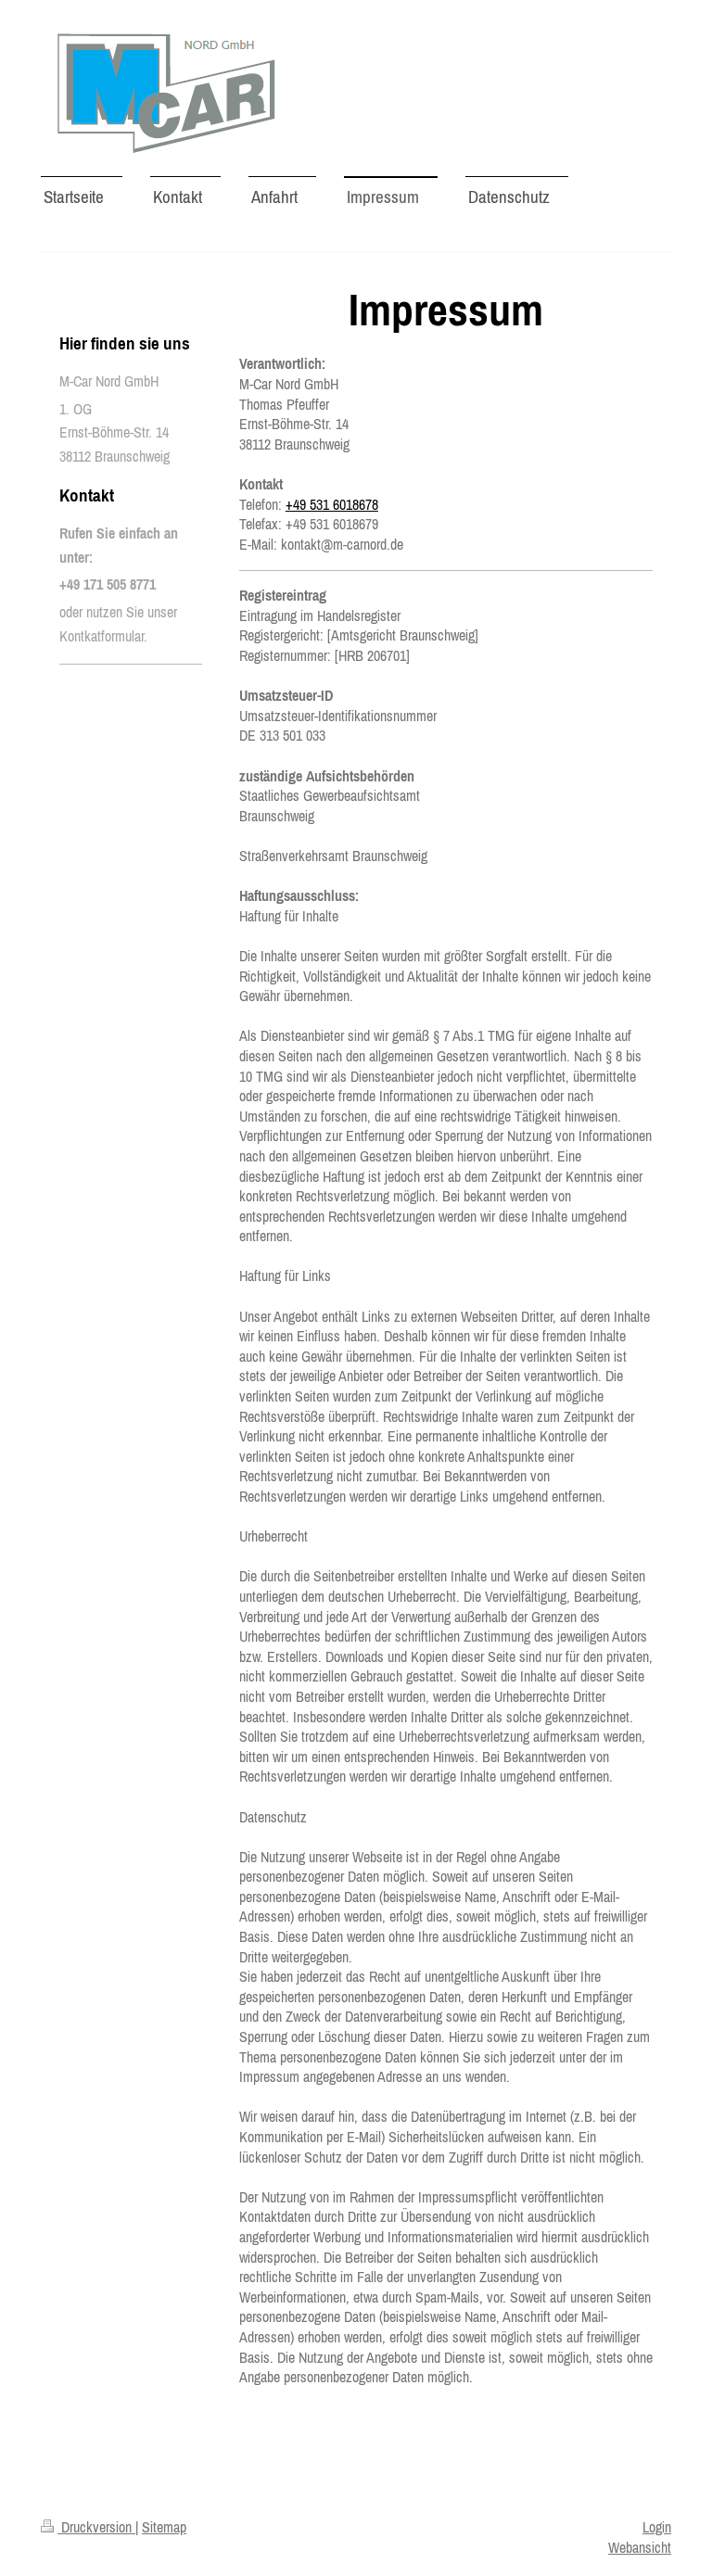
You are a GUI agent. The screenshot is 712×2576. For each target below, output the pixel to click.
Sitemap (164, 2527)
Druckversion (96, 2527)
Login (657, 2527)
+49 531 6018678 (332, 504)
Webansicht (640, 2547)
